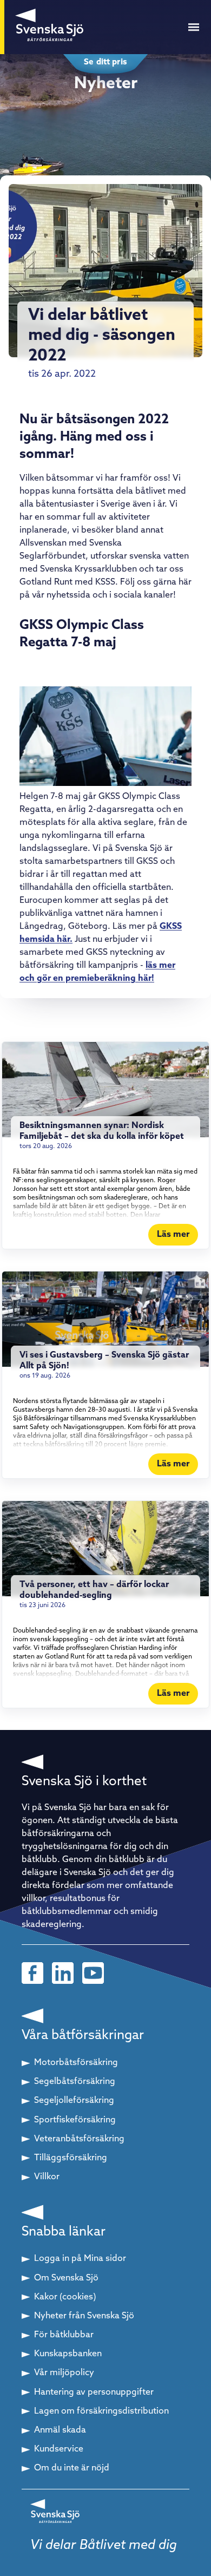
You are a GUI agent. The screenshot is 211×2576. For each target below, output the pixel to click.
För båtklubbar (64, 2335)
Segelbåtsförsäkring (75, 2082)
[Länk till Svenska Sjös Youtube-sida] (93, 1973)
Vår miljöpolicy (64, 2373)
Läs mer (173, 1235)
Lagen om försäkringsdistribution (101, 2411)
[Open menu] (194, 27)
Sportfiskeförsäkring (75, 2120)
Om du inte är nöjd (72, 2468)
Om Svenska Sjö (66, 2278)
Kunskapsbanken (68, 2354)
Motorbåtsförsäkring (76, 2063)
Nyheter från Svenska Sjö (84, 2316)
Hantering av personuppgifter (94, 2393)
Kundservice (59, 2449)
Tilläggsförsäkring (71, 2158)
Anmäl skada (60, 2430)
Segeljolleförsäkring (74, 2101)
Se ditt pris (105, 63)
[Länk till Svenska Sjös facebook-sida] (32, 1973)
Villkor (47, 2177)
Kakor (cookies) (65, 2297)
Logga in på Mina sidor (80, 2259)
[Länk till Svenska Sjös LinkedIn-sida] (63, 1973)
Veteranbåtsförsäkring (79, 2139)
